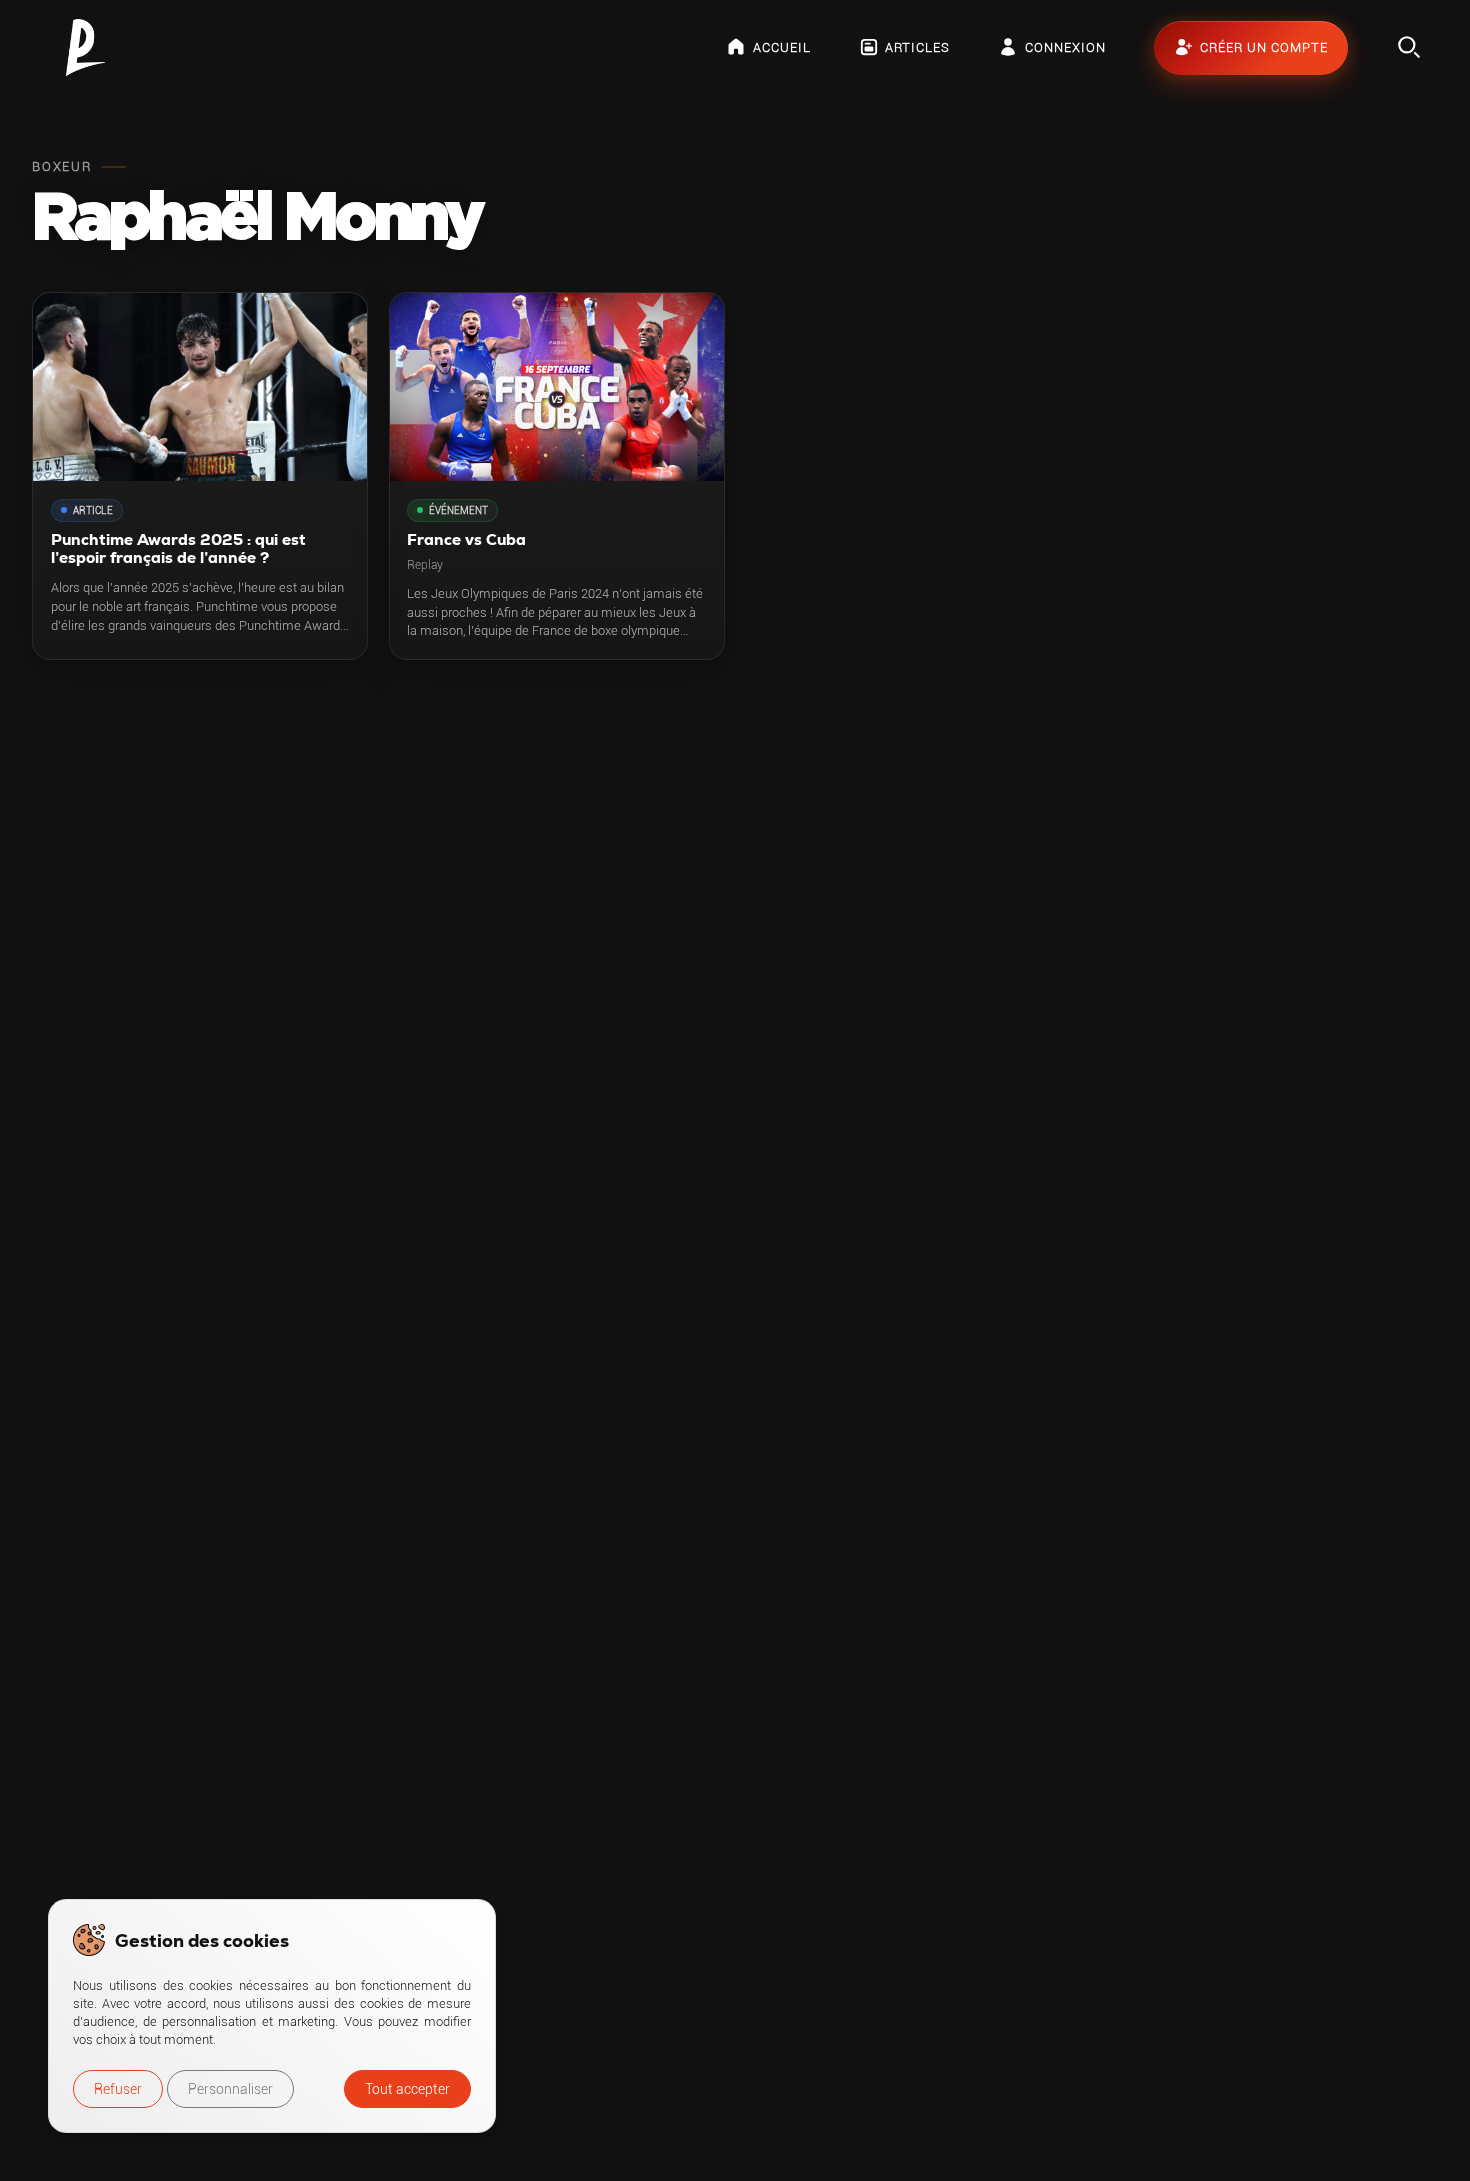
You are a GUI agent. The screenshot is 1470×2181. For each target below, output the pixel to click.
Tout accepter (407, 2089)
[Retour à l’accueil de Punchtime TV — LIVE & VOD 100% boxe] (85, 47)
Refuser (118, 2089)
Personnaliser (230, 2089)
